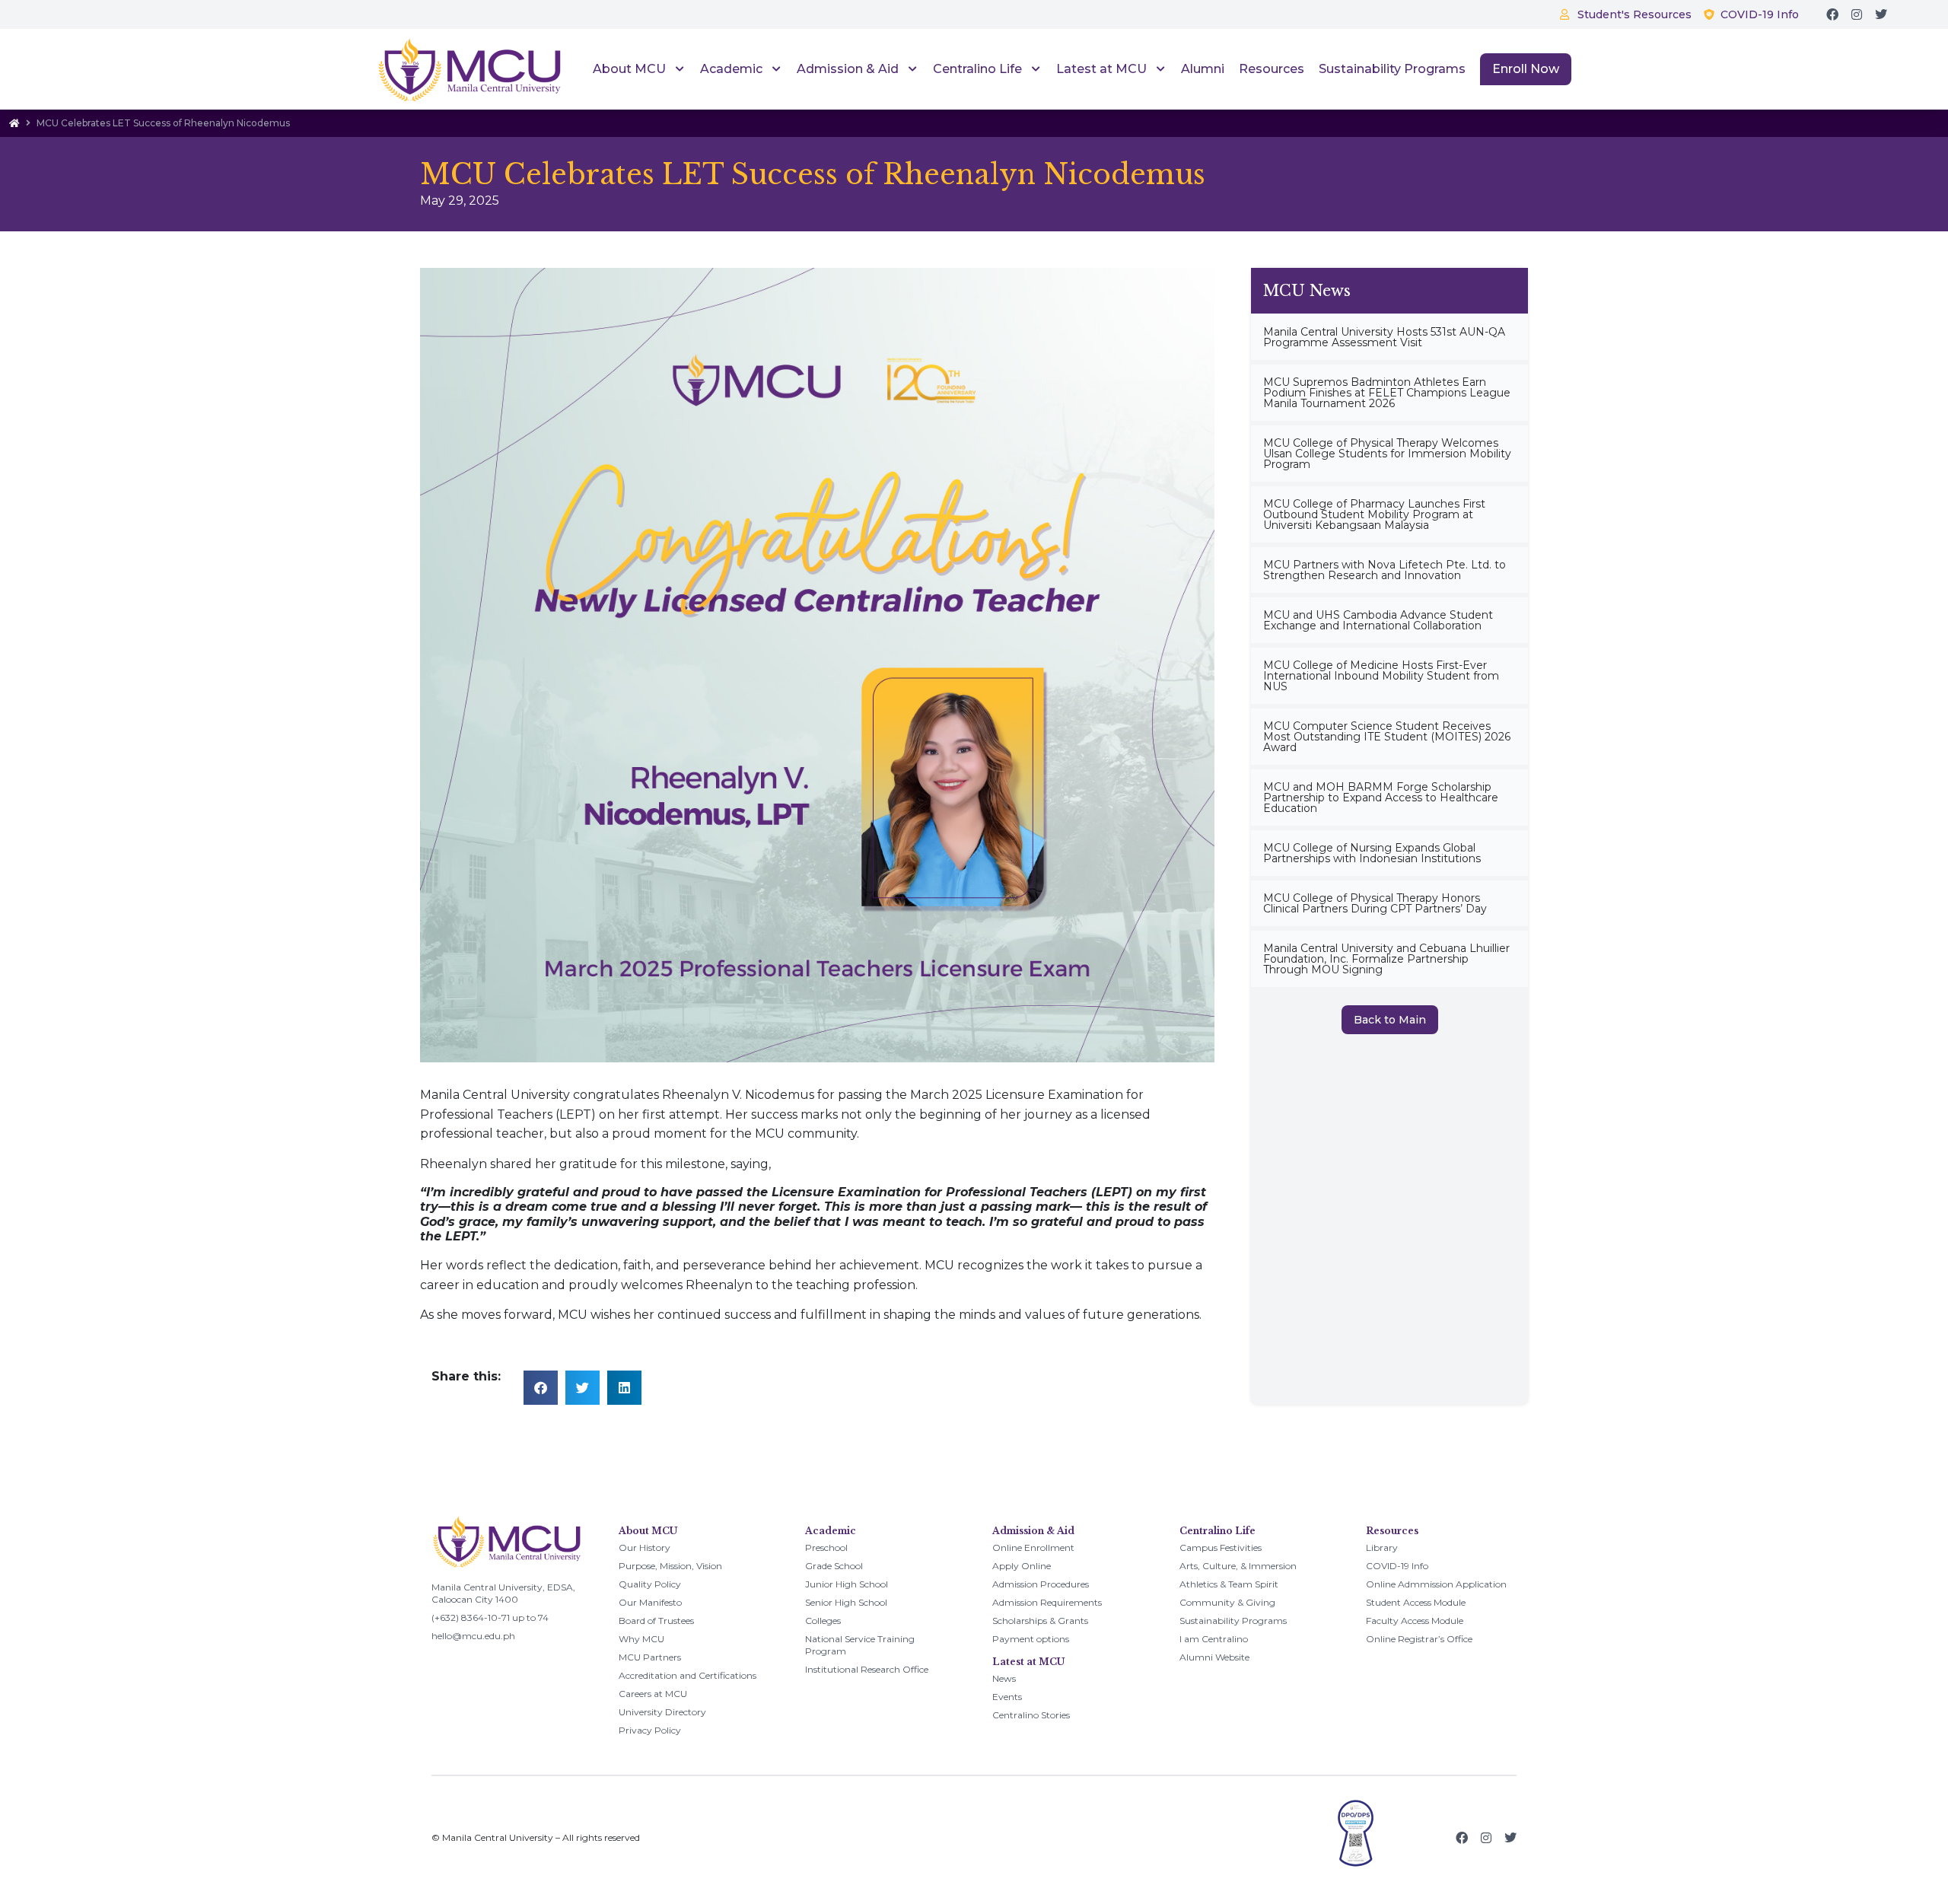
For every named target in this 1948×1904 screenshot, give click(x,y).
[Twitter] (1881, 14)
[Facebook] (1832, 14)
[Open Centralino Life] (1034, 69)
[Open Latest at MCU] (1159, 69)
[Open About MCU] (678, 69)
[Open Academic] (774, 69)
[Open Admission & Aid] (910, 69)
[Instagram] (1857, 14)
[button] (541, 1388)
